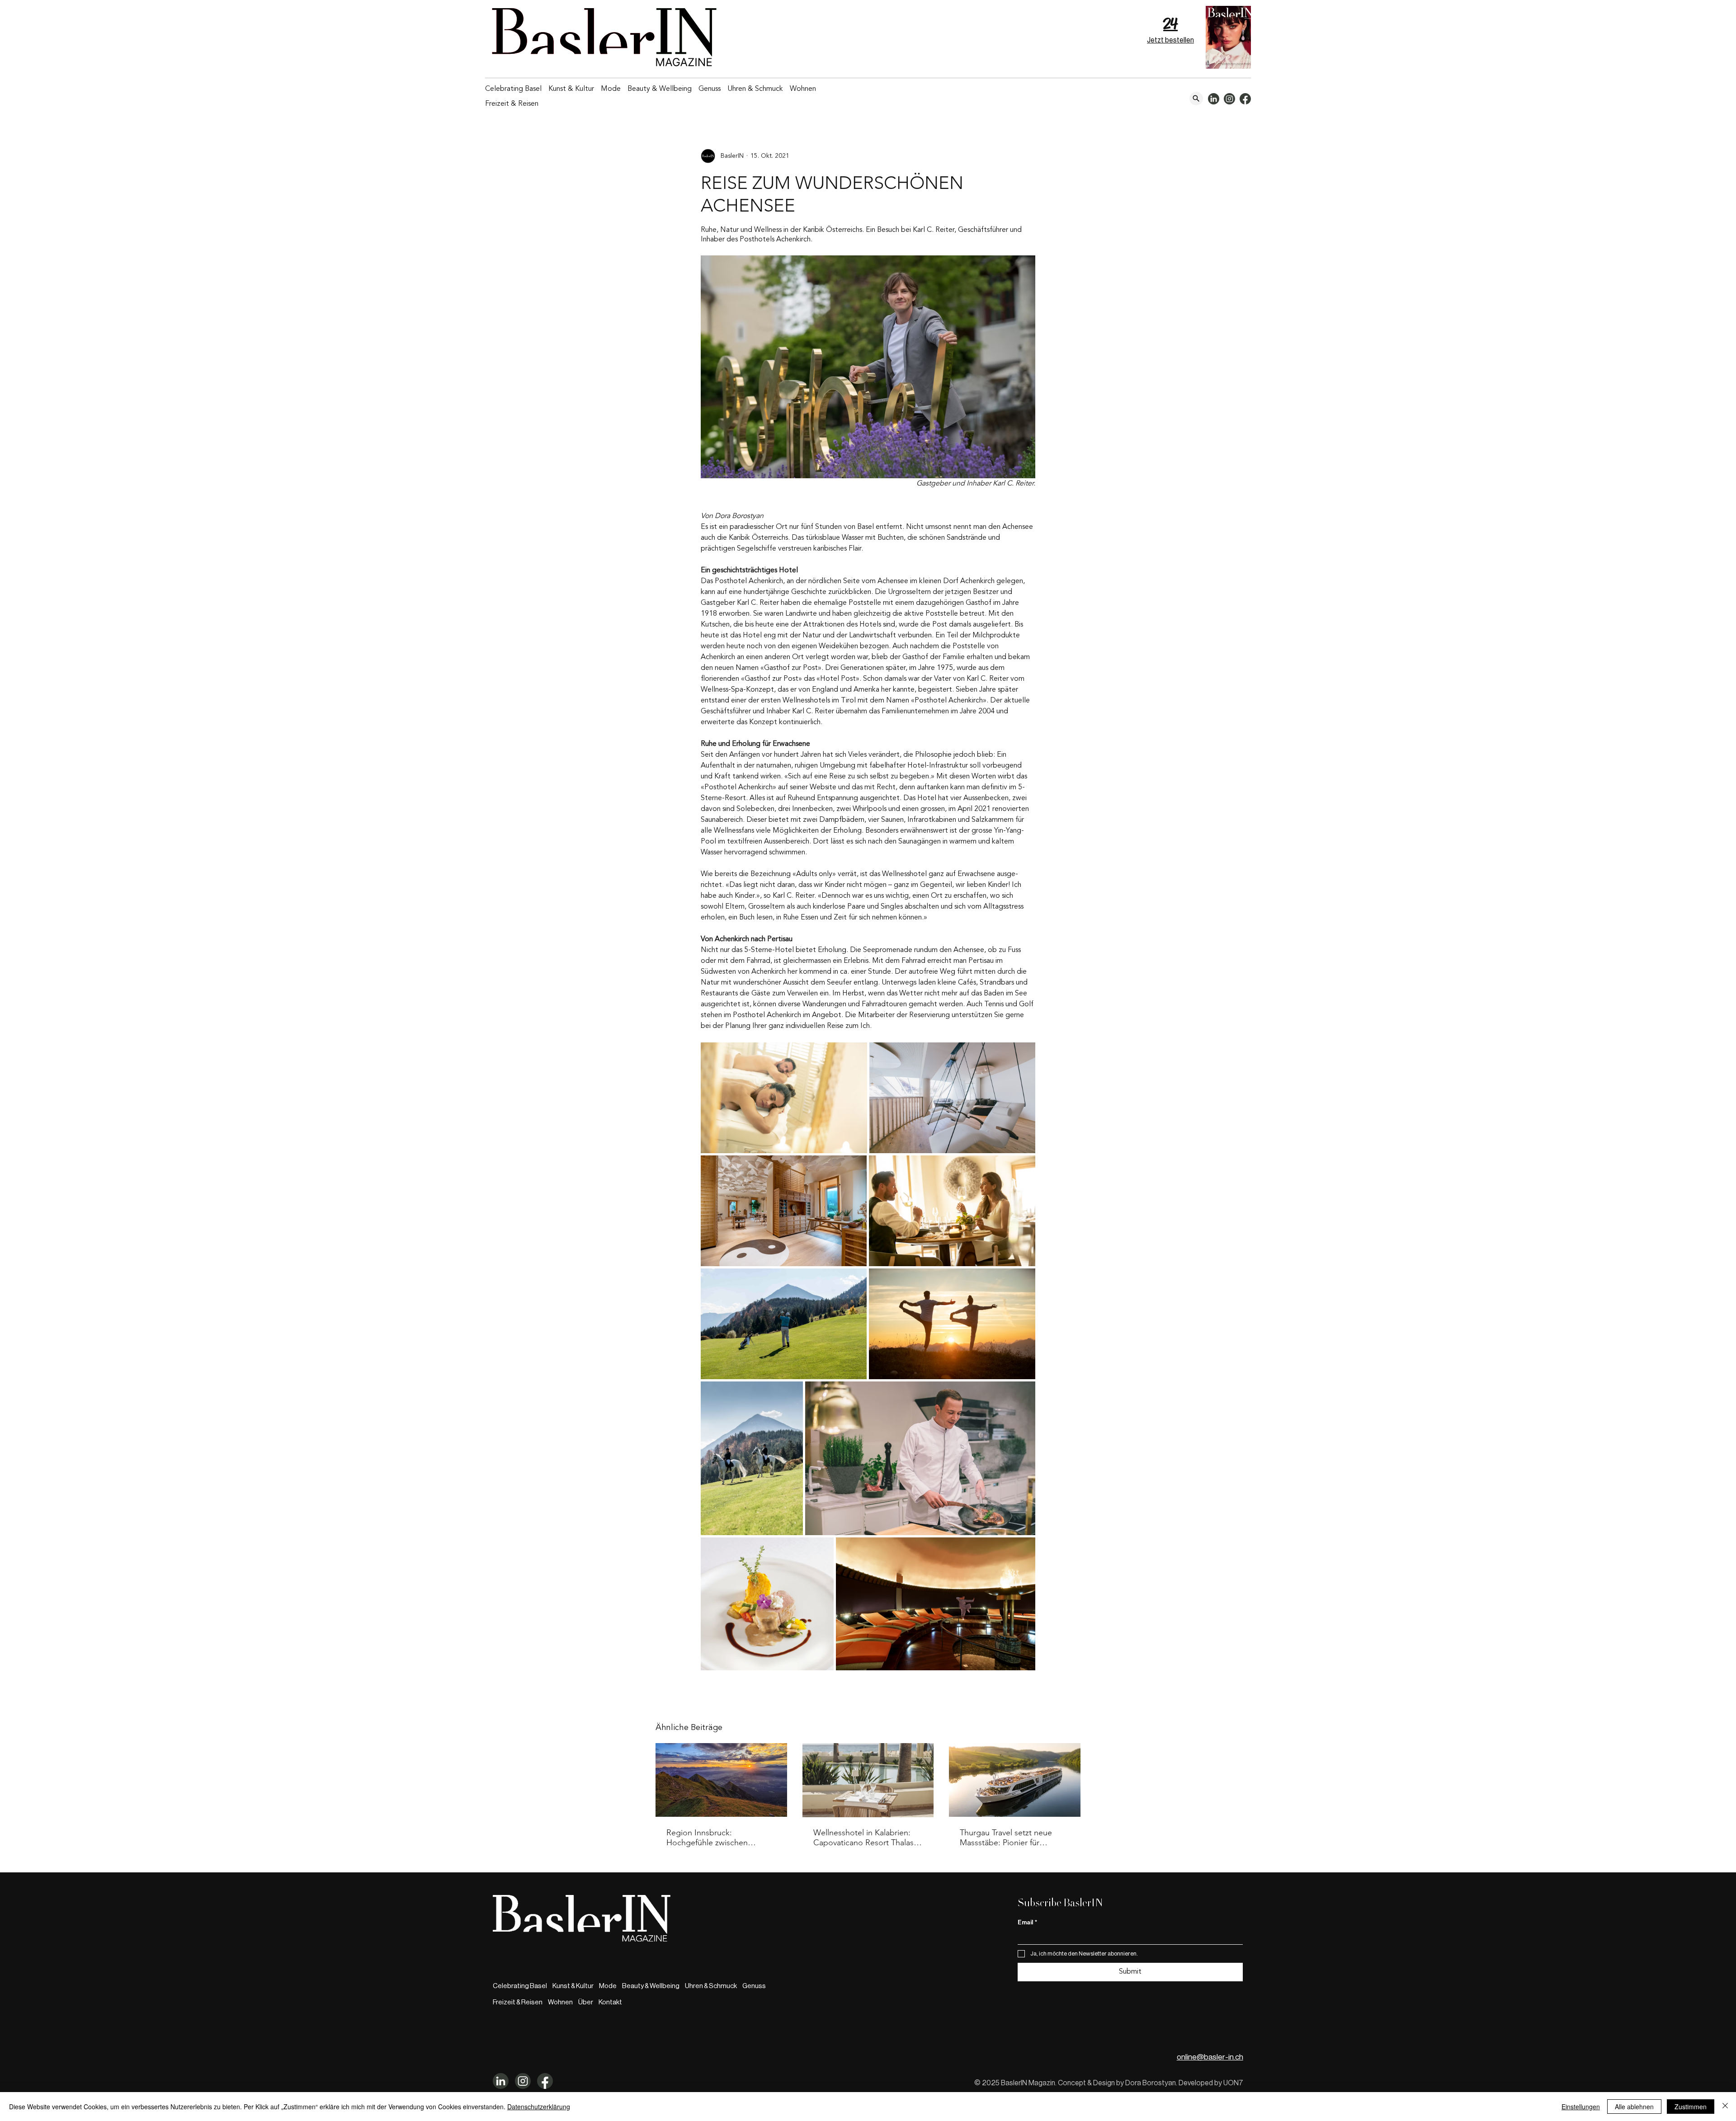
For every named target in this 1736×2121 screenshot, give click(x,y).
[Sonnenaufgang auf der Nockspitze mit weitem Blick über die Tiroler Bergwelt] (721, 1780)
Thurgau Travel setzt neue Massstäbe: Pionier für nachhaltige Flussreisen (1006, 1838)
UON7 (1233, 2083)
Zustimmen (1691, 2107)
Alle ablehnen (1634, 2107)
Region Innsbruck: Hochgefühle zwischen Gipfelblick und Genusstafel (716, 1838)
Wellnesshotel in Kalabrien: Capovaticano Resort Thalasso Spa (868, 1838)
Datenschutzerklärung (539, 2107)
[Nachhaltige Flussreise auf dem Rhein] (1015, 1780)
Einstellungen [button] (1581, 2107)
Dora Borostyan (1151, 2083)
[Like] (1196, 99)
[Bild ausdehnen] (784, 1098)
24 (1170, 24)
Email (1027, 1922)
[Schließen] (1725, 2107)
